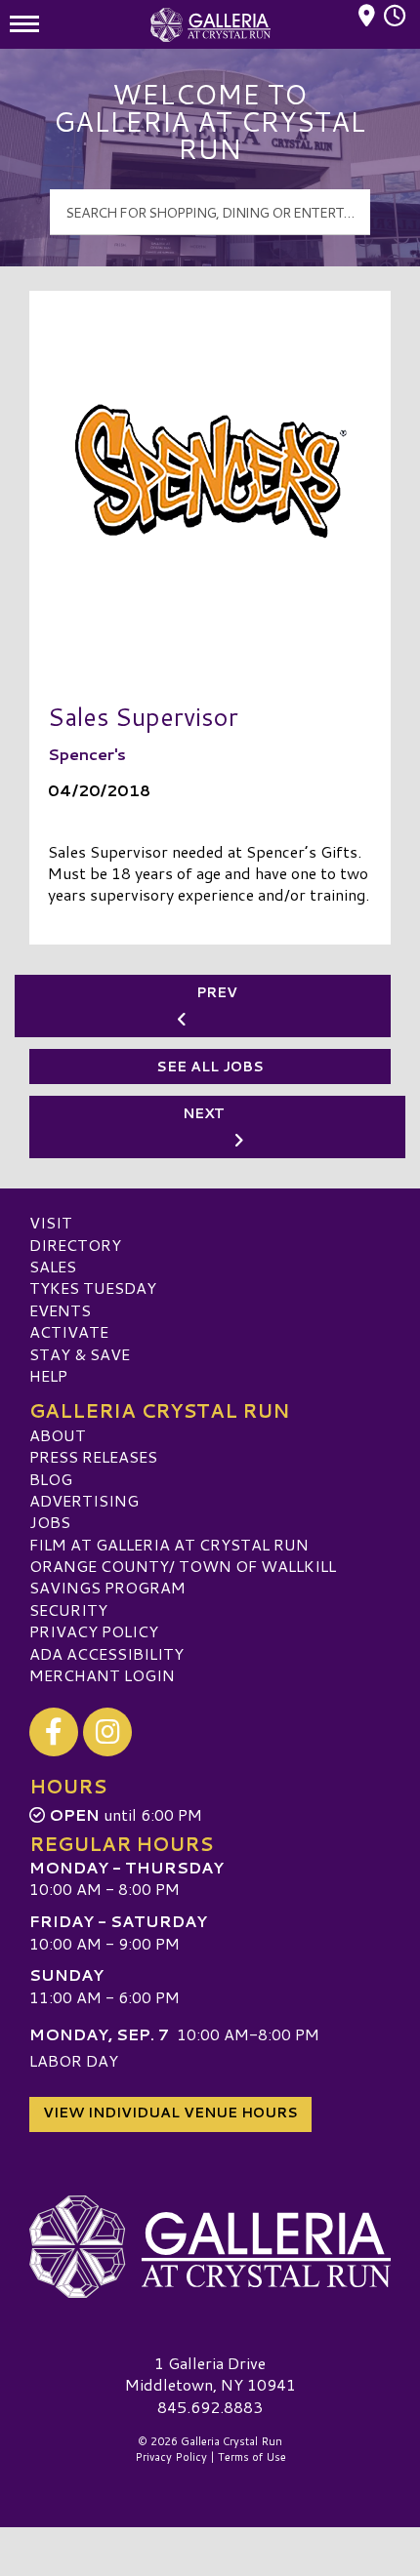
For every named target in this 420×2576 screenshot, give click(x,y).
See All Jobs (210, 1067)
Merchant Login (102, 1675)
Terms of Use (252, 2457)
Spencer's (87, 754)
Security (68, 1610)
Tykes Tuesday (93, 1288)
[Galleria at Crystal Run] (210, 2247)
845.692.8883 (210, 2407)
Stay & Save (80, 1354)
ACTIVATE (69, 1331)
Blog (51, 1479)
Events (60, 1310)
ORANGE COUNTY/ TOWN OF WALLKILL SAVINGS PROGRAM (183, 1576)
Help (48, 1375)
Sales (53, 1266)
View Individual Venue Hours (170, 2113)
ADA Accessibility (106, 1653)
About (58, 1435)
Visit (51, 1222)
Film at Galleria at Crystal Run (169, 1544)
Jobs (50, 1522)
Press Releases (93, 1456)
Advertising (84, 1500)
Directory (75, 1245)
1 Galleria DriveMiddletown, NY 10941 (210, 2374)
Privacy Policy (94, 1631)
